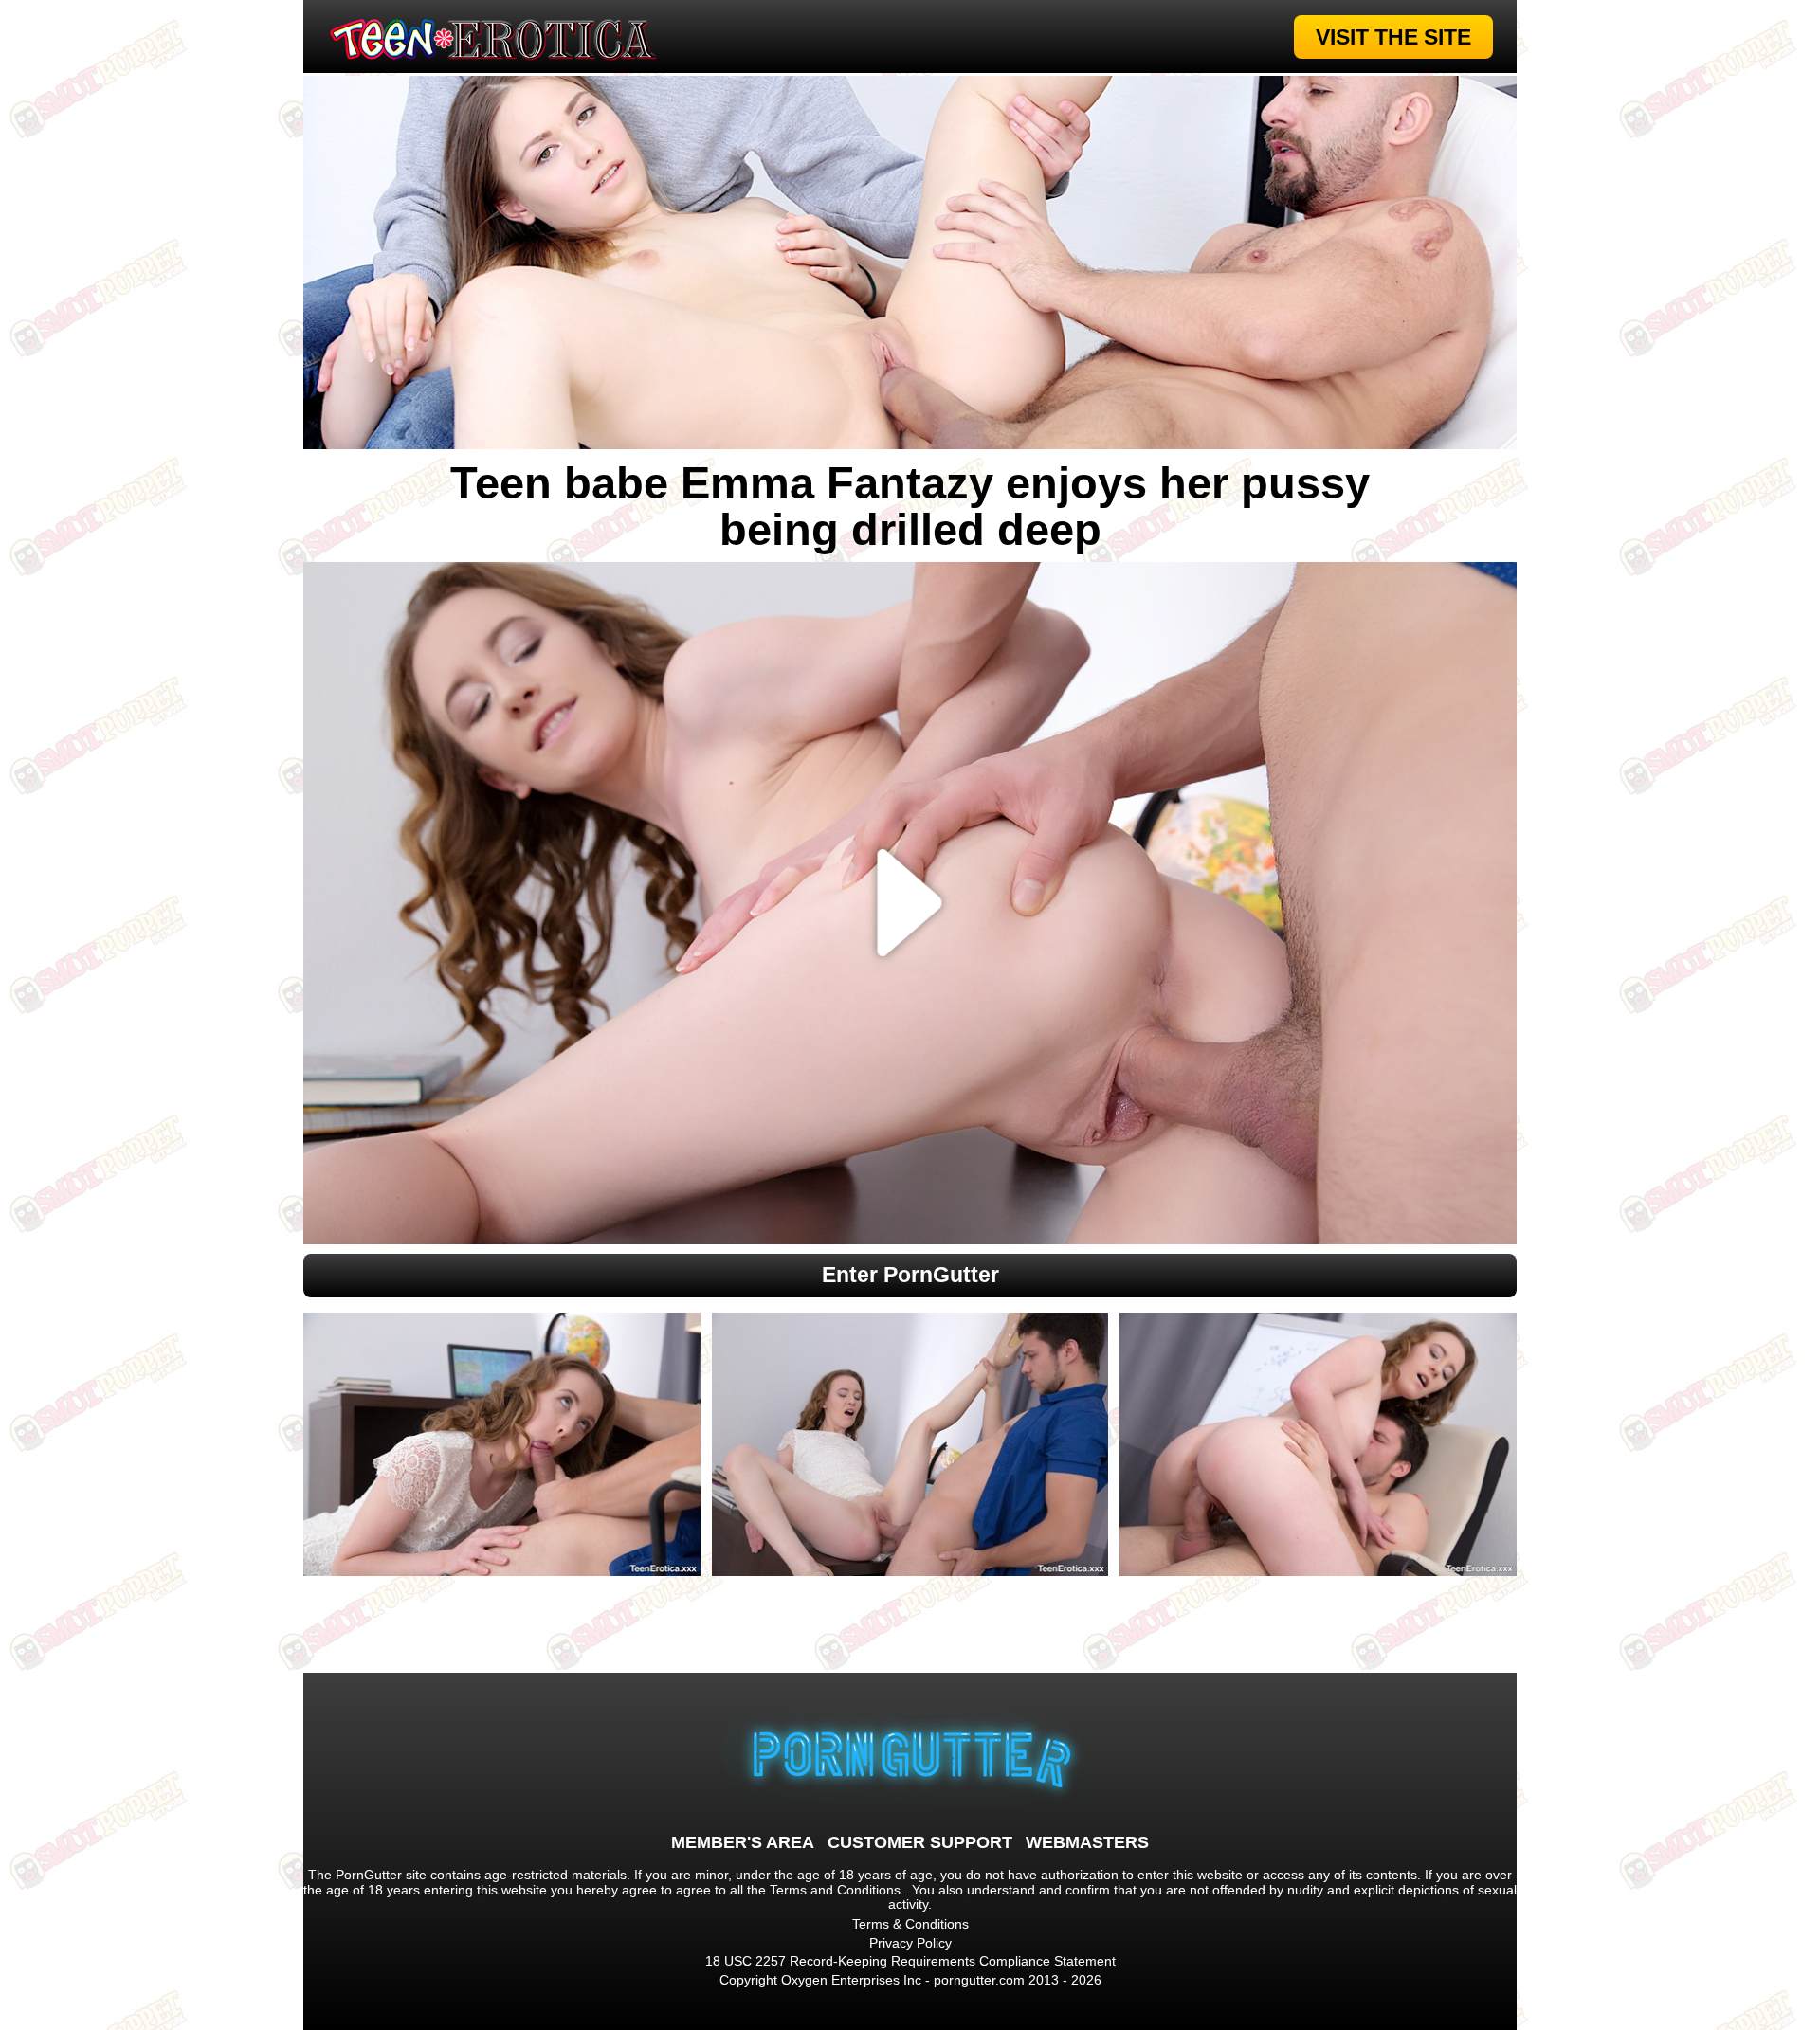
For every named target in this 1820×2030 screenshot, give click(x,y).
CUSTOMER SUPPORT (920, 1842)
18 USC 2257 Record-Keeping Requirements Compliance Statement (910, 1961)
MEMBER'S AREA (743, 1842)
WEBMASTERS (1087, 1842)
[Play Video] (910, 903)
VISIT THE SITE (1393, 37)
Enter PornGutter (910, 1275)
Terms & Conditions (910, 1924)
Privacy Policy (910, 1943)
